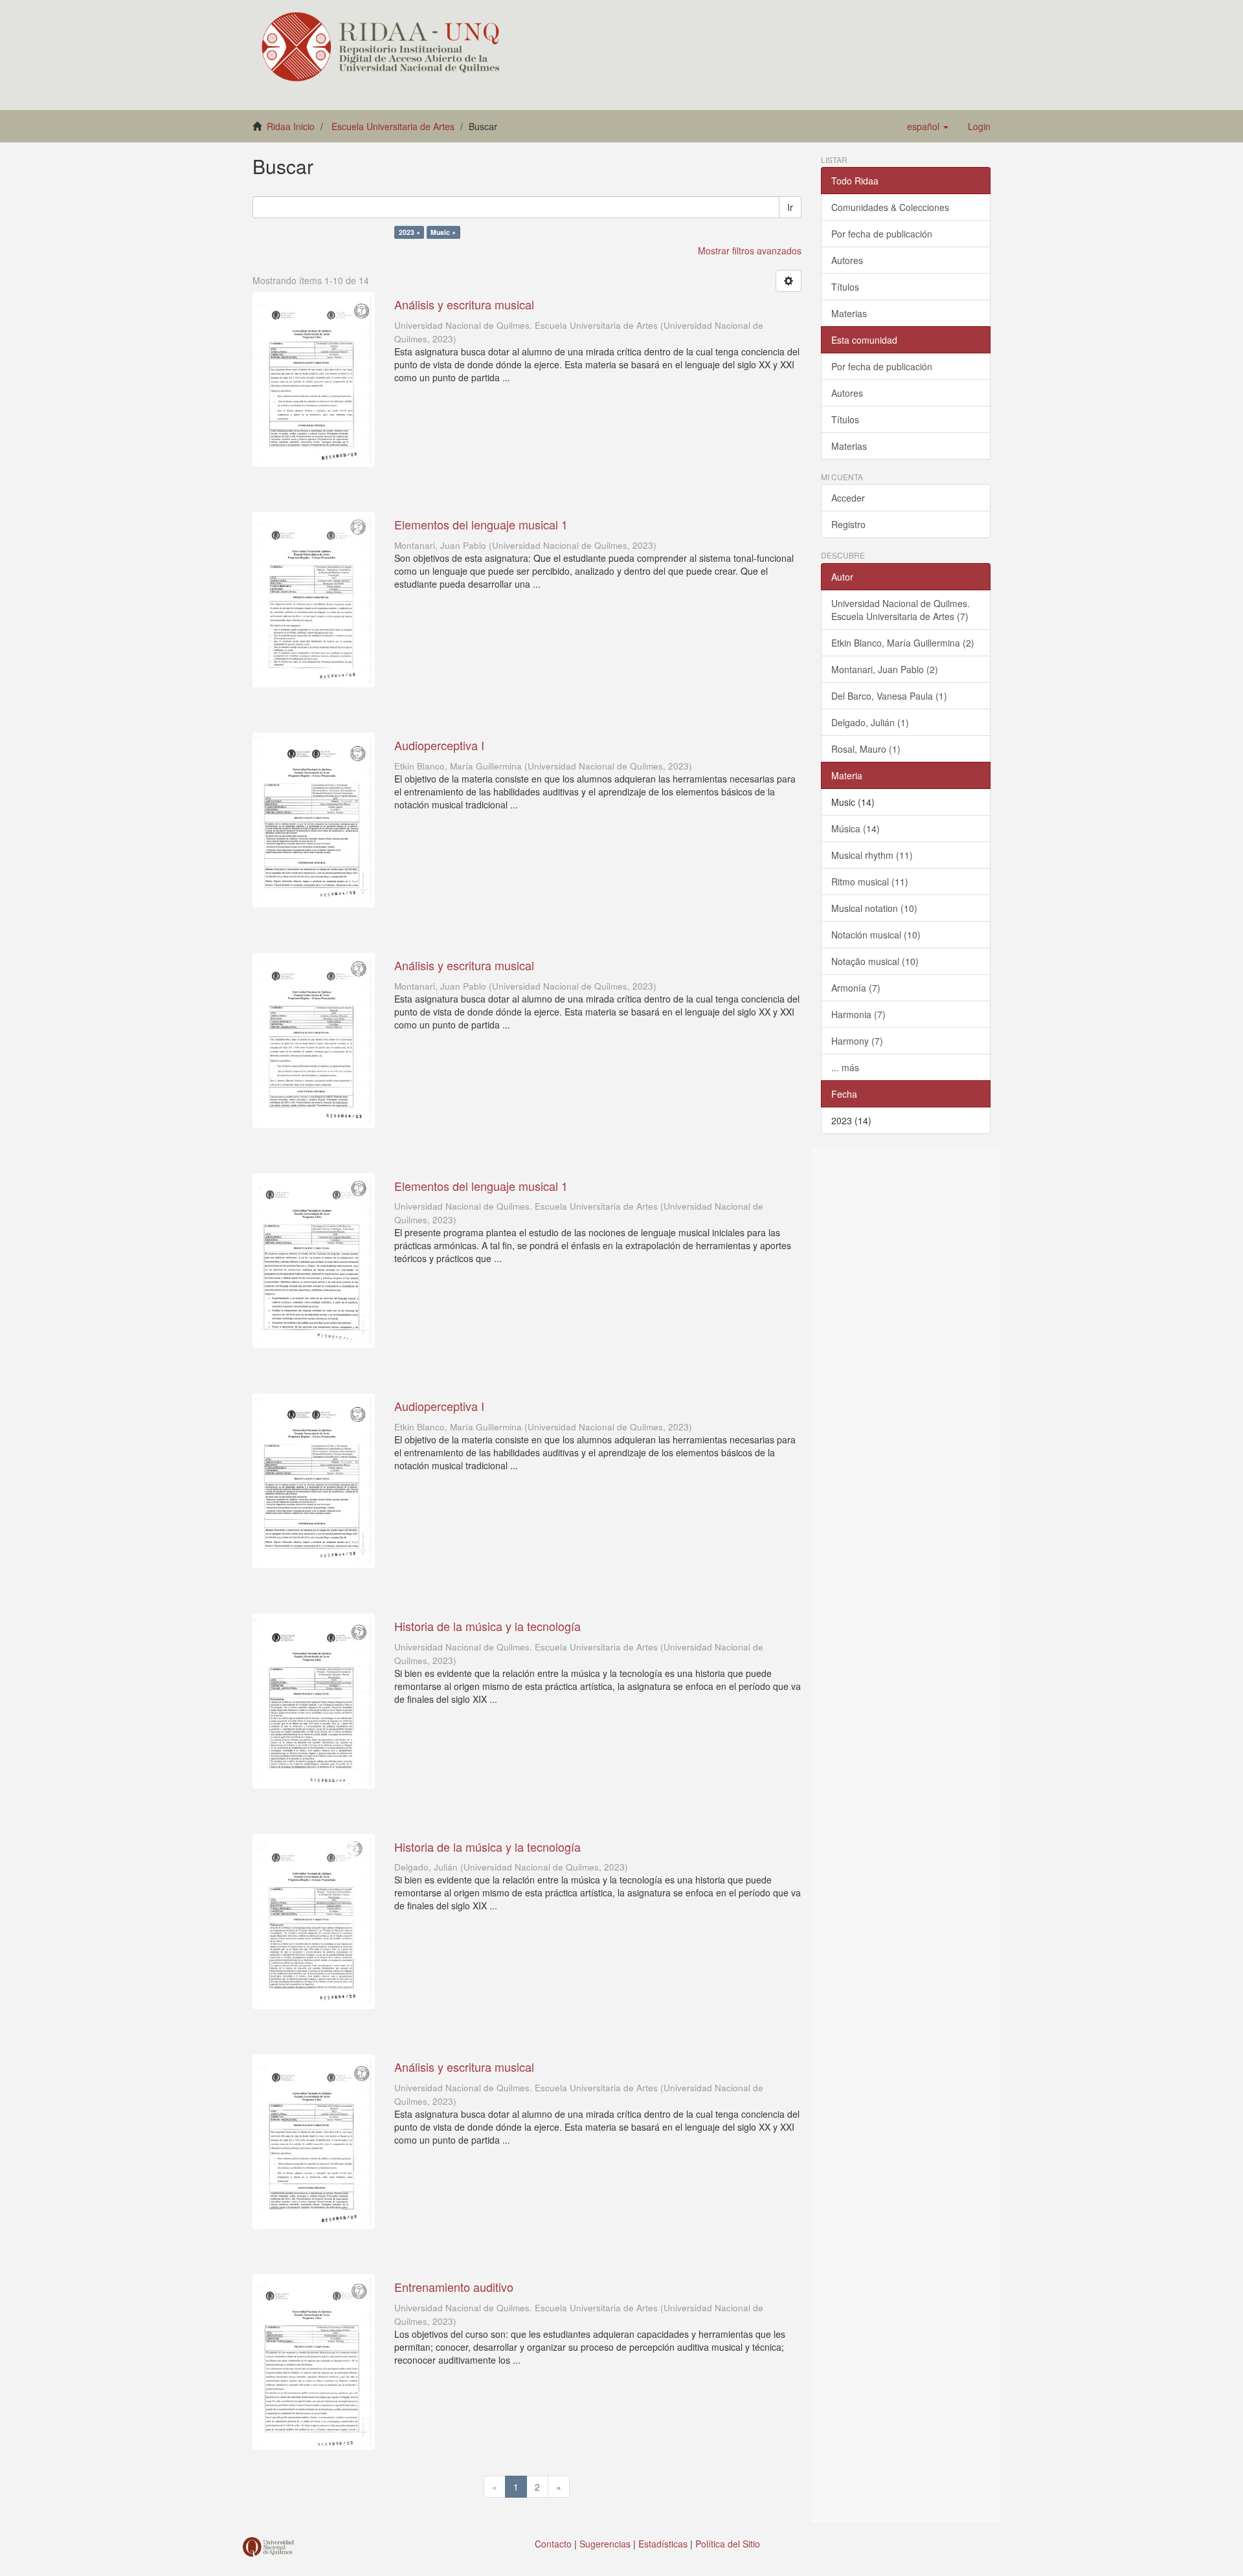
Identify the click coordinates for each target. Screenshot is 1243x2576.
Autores (847, 260)
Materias (849, 313)
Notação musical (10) (875, 961)
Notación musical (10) (876, 935)
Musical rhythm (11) (872, 855)
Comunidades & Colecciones (890, 207)
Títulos (845, 287)
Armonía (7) (856, 988)
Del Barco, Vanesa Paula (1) (889, 696)
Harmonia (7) (858, 1014)
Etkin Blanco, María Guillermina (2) (903, 643)
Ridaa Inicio (291, 126)
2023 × (409, 232)
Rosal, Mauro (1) (866, 749)
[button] (928, 126)
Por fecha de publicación (882, 234)
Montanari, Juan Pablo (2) (885, 669)
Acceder (848, 498)
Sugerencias (605, 2544)
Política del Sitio (728, 2544)
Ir (790, 207)
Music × (443, 232)
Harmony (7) (857, 1041)
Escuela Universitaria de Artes (393, 126)
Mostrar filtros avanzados (750, 250)
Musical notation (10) (874, 908)
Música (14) (856, 828)
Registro (848, 524)
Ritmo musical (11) (870, 882)
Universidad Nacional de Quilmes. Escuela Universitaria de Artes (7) (901, 610)
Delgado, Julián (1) (870, 722)
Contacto (553, 2544)
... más (845, 1067)
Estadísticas (663, 2544)
